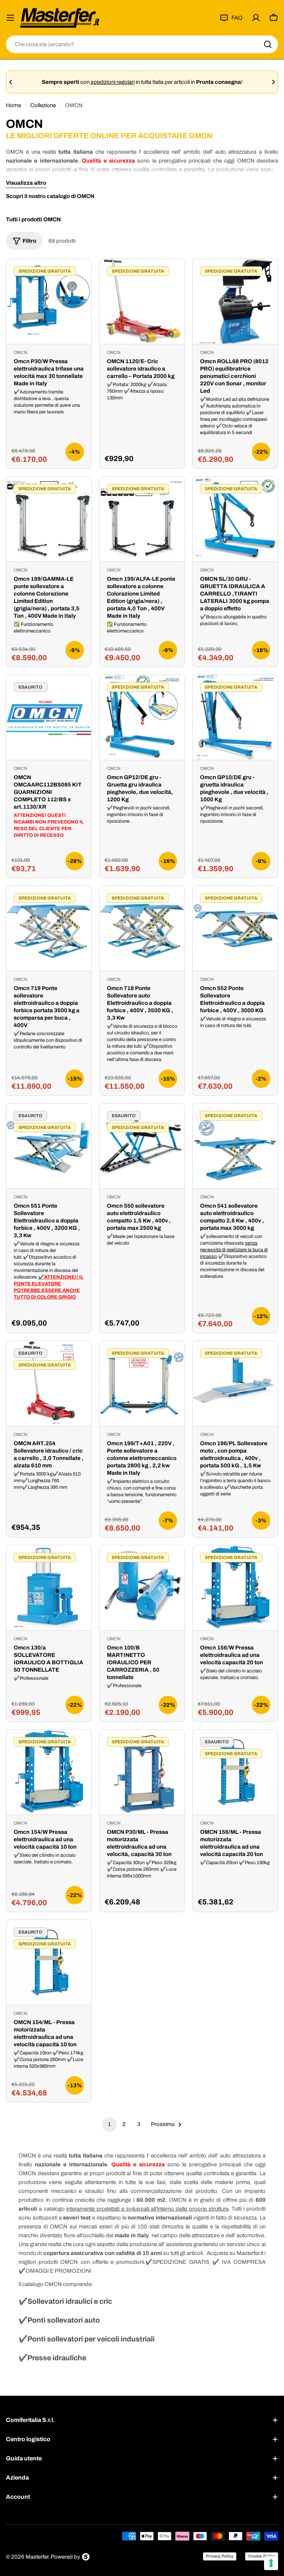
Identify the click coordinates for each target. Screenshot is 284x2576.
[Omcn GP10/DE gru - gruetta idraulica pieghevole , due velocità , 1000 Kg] (235, 717)
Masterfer (37, 2557)
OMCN (21, 352)
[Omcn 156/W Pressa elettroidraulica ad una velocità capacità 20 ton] (235, 1588)
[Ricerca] (268, 44)
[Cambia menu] (10, 18)
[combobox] (142, 44)
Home (13, 105)
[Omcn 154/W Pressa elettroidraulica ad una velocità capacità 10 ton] (49, 1772)
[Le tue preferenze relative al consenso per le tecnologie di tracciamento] (271, 2563)
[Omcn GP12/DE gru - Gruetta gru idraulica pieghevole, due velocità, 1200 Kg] (142, 717)
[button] (11, 82)
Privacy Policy (220, 2556)
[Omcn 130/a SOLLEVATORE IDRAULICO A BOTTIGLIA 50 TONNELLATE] (49, 1588)
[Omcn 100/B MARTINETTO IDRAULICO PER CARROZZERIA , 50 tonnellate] (142, 1588)
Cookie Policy (262, 2556)
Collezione (43, 105)
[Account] (256, 18)
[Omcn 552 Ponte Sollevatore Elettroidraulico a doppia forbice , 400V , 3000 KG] (235, 928)
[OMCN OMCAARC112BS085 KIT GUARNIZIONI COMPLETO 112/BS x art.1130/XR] (49, 717)
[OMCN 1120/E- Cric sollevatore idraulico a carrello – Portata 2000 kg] (142, 301)
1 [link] (109, 2124)
